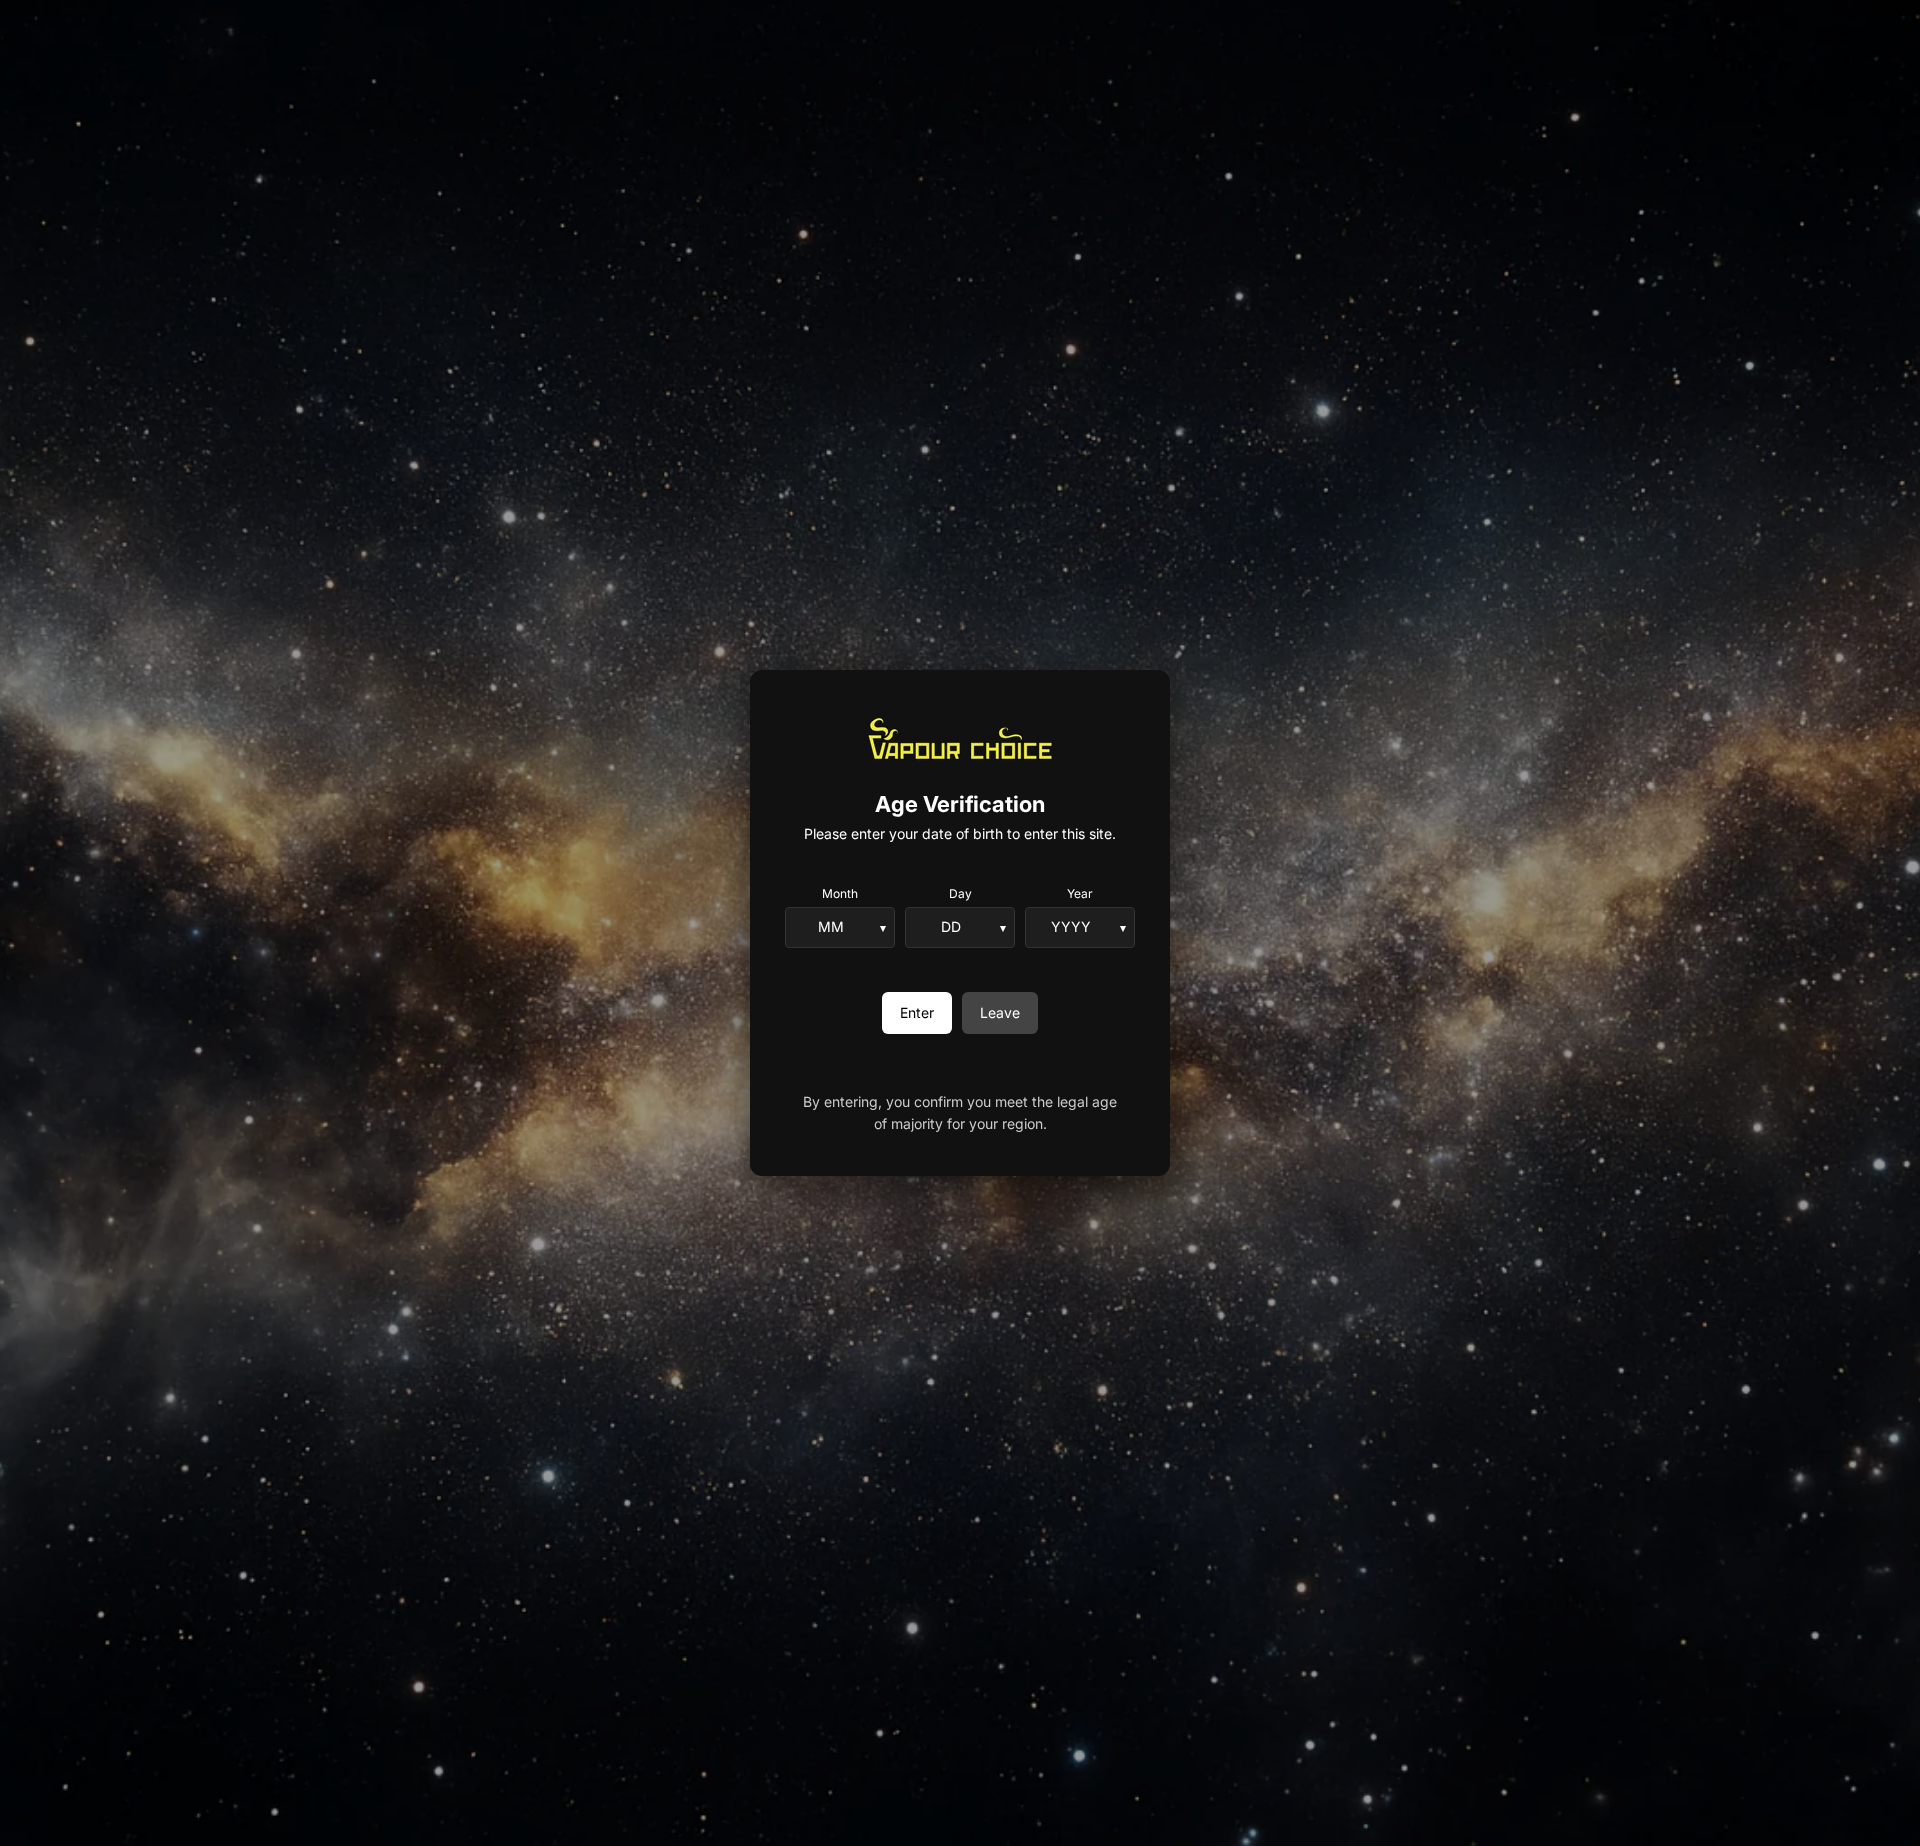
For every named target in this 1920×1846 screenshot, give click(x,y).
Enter (917, 1012)
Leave (1000, 1012)
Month (840, 893)
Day (960, 893)
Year (1080, 893)
